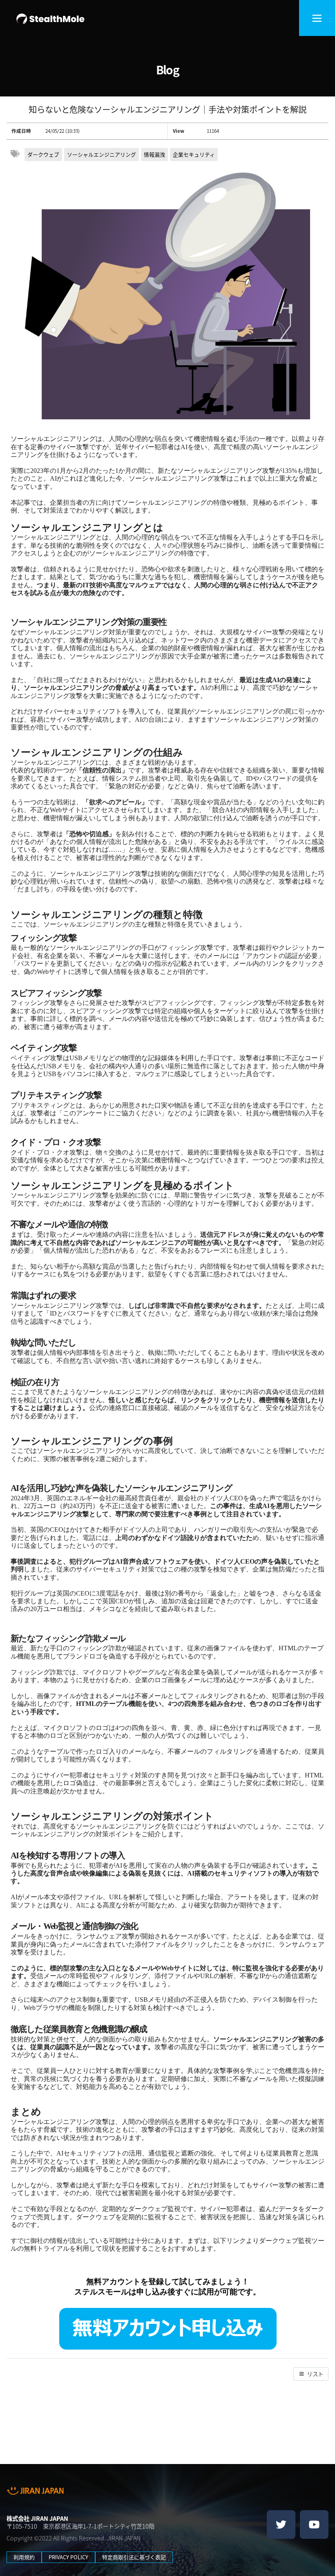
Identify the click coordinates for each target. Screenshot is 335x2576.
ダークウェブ (43, 154)
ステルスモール (102, 2292)
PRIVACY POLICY (68, 2557)
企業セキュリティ (194, 154)
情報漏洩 (154, 154)
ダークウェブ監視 (154, 2209)
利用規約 (24, 2557)
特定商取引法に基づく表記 (134, 2557)
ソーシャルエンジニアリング (102, 154)
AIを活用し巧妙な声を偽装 (59, 1488)
